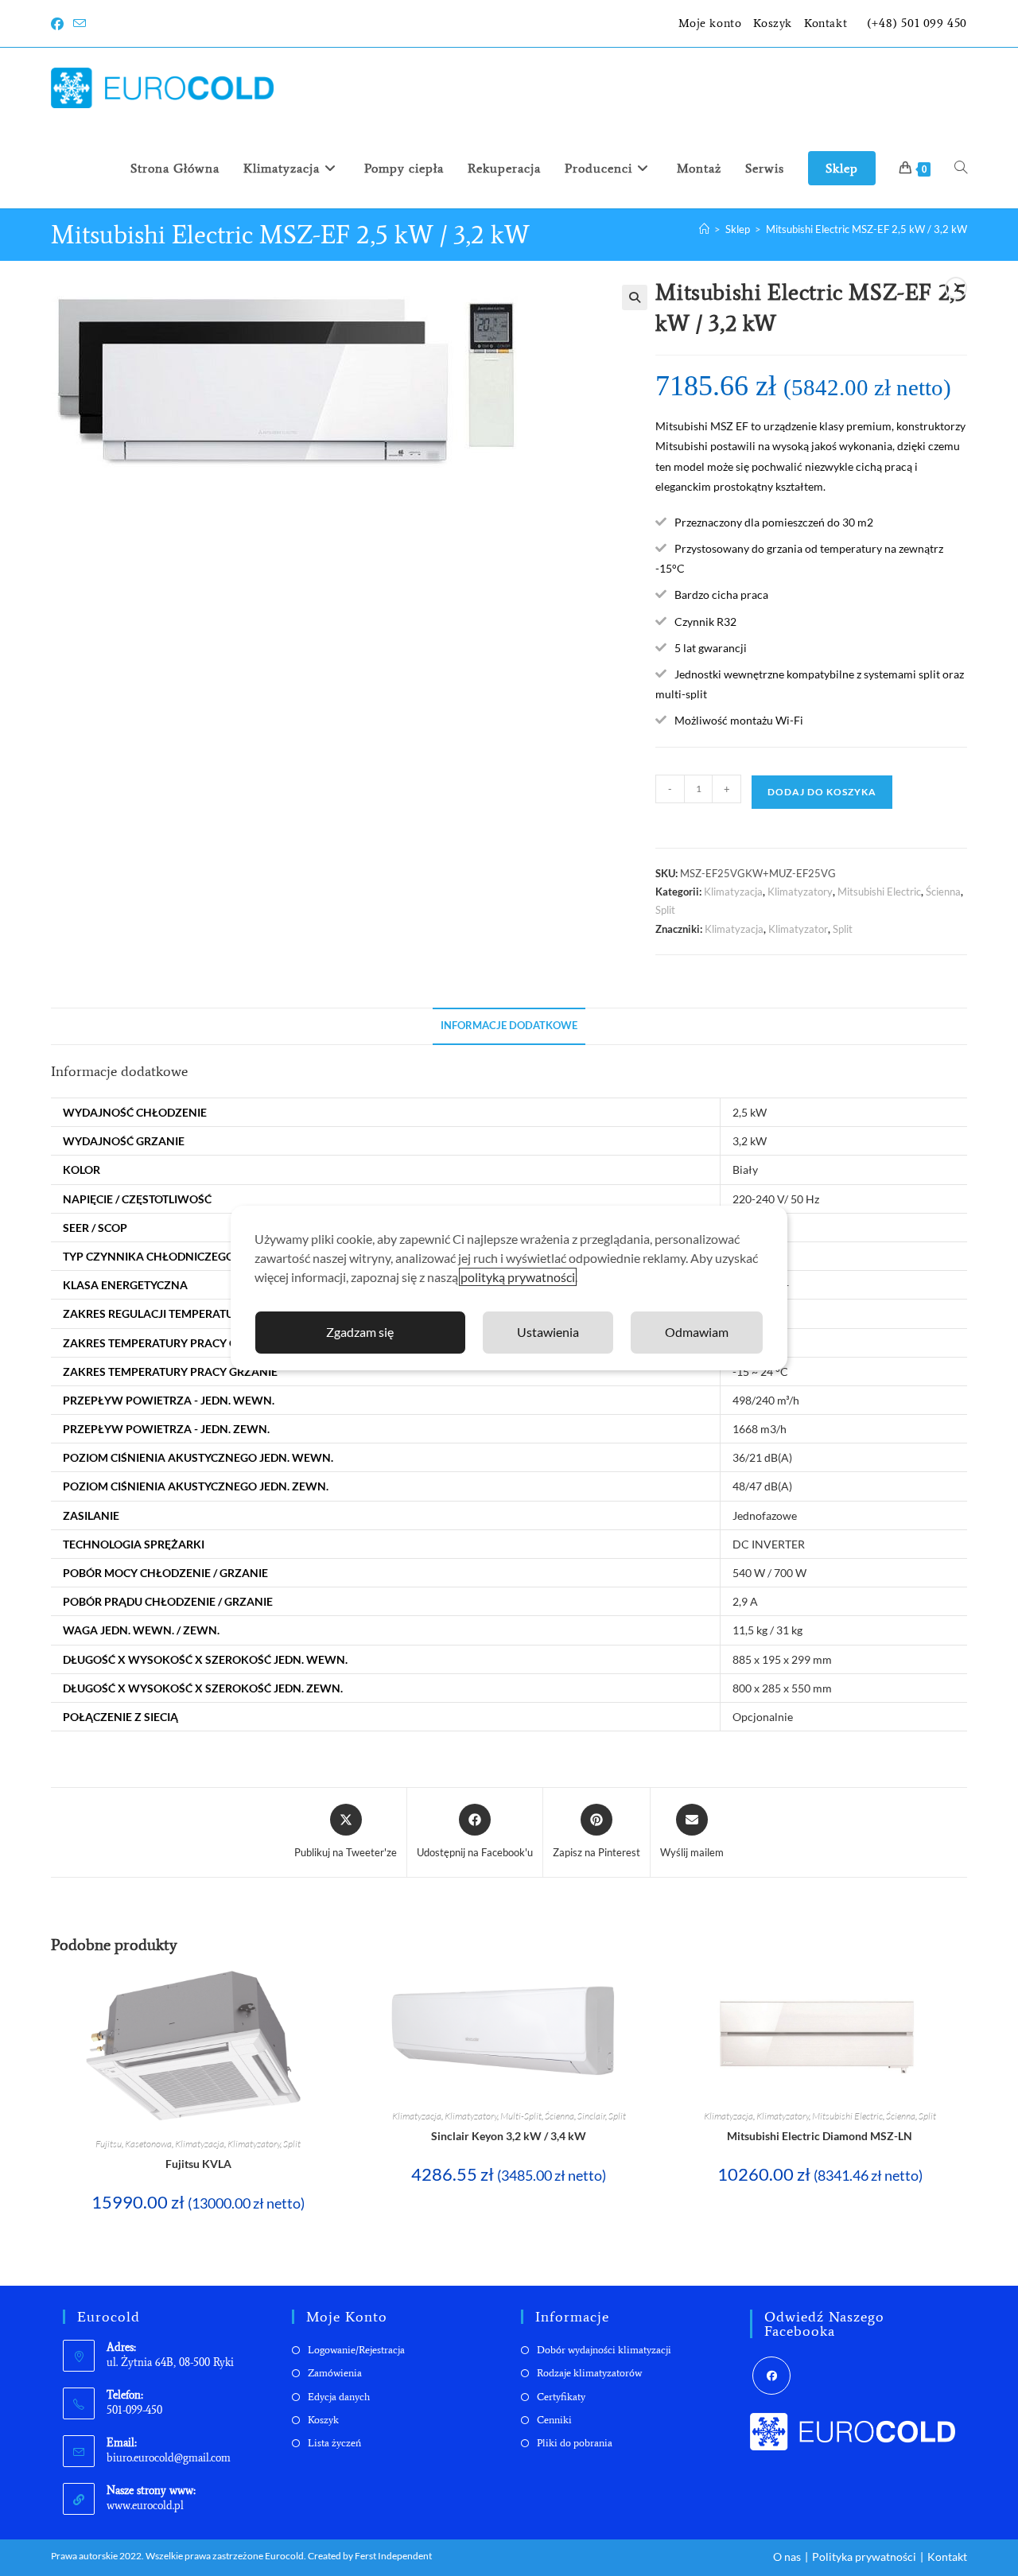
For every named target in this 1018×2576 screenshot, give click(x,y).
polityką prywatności (518, 1277)
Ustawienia (548, 1332)
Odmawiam (697, 1332)
